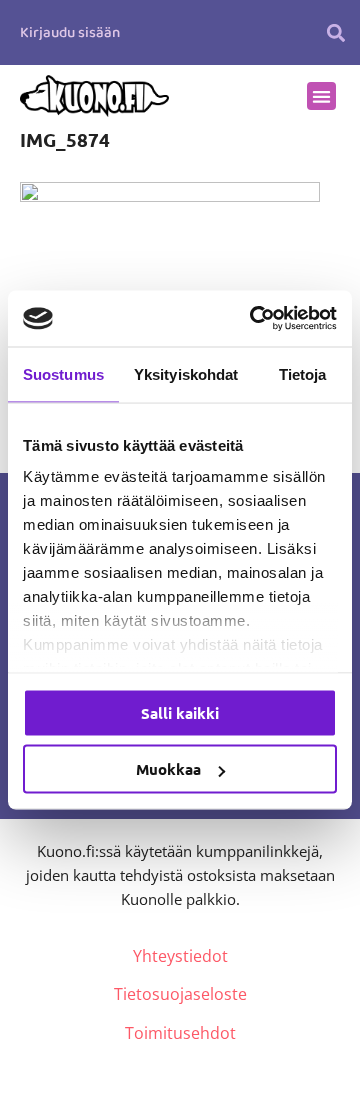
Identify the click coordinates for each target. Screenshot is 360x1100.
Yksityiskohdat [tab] (186, 373)
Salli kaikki (180, 712)
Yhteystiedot (180, 956)
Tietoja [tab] (303, 373)
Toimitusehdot (180, 1033)
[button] (335, 32)
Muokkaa (168, 769)
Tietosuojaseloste (180, 994)
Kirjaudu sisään (70, 33)
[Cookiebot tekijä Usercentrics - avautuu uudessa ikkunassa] (254, 319)
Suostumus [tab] (63, 373)
